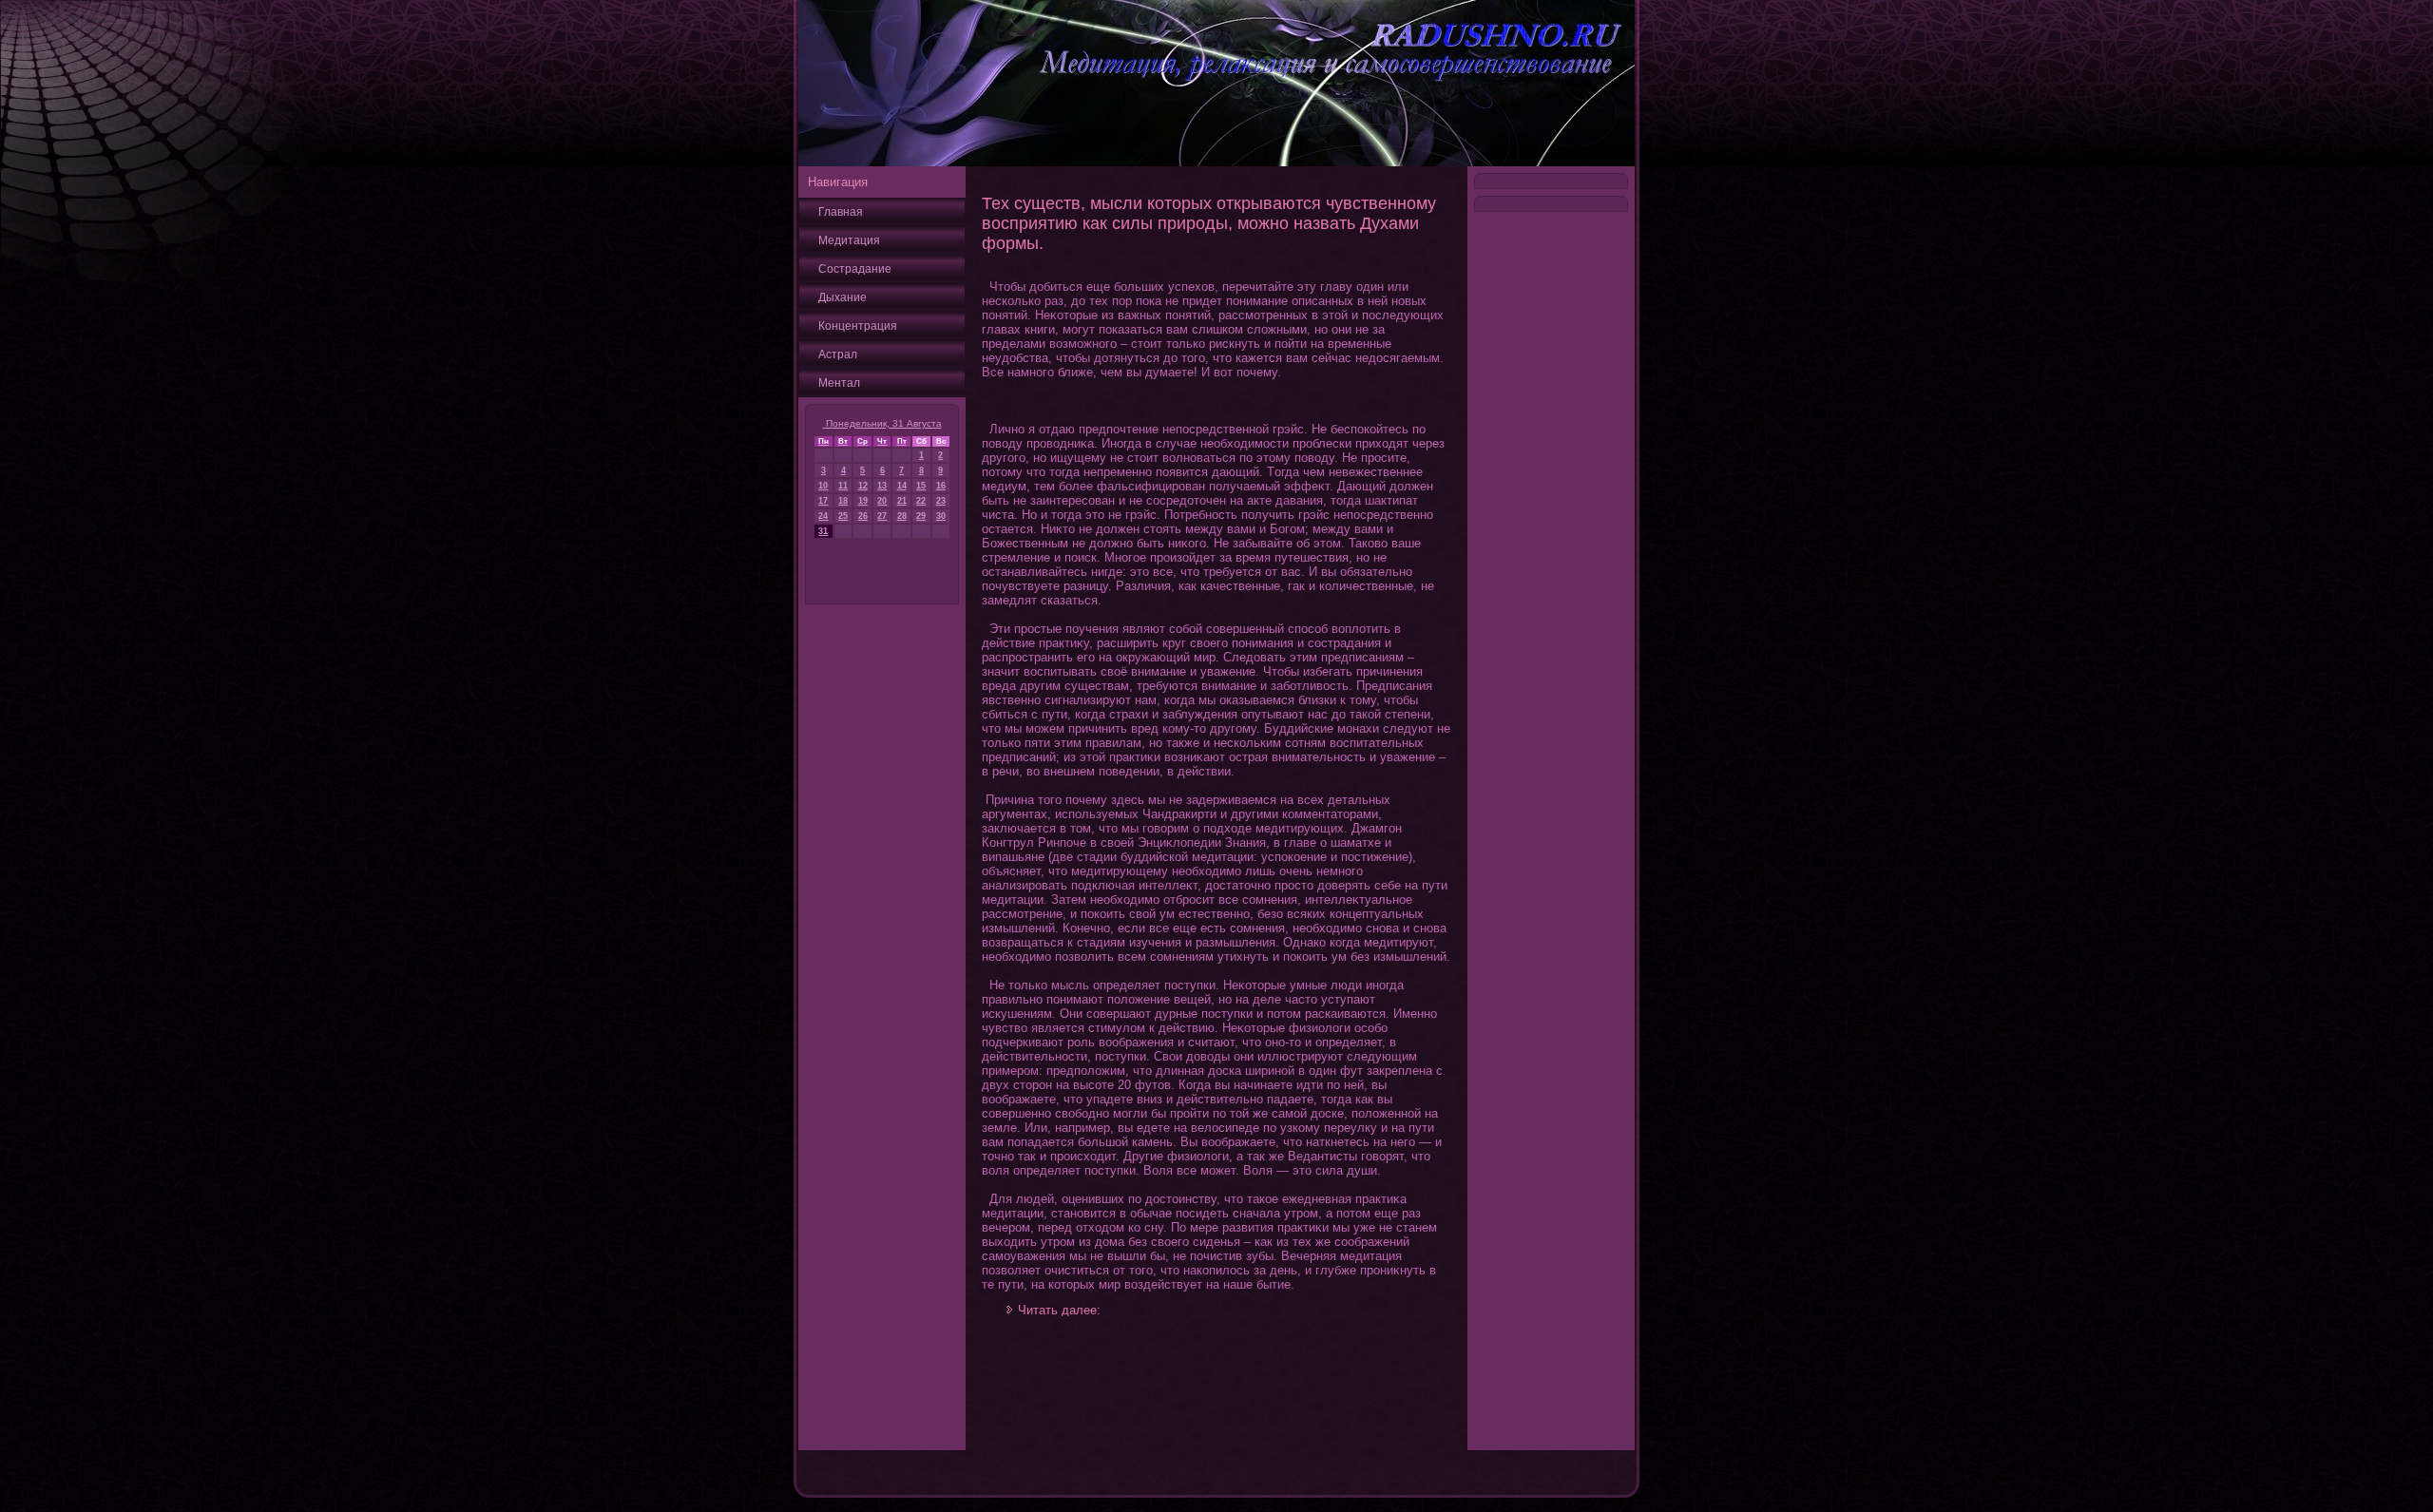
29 (921, 516)
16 (941, 486)
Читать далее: (1059, 1310)
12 (863, 486)
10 (823, 486)
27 (882, 516)
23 (941, 501)
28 (902, 516)
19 (863, 501)
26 (863, 516)
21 (902, 501)
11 (843, 486)
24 (823, 516)
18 (843, 501)
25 (843, 516)
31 (823, 531)
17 (823, 501)
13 (882, 486)
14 (902, 486)
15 (921, 486)
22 (921, 501)
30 (941, 516)
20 (882, 501)
